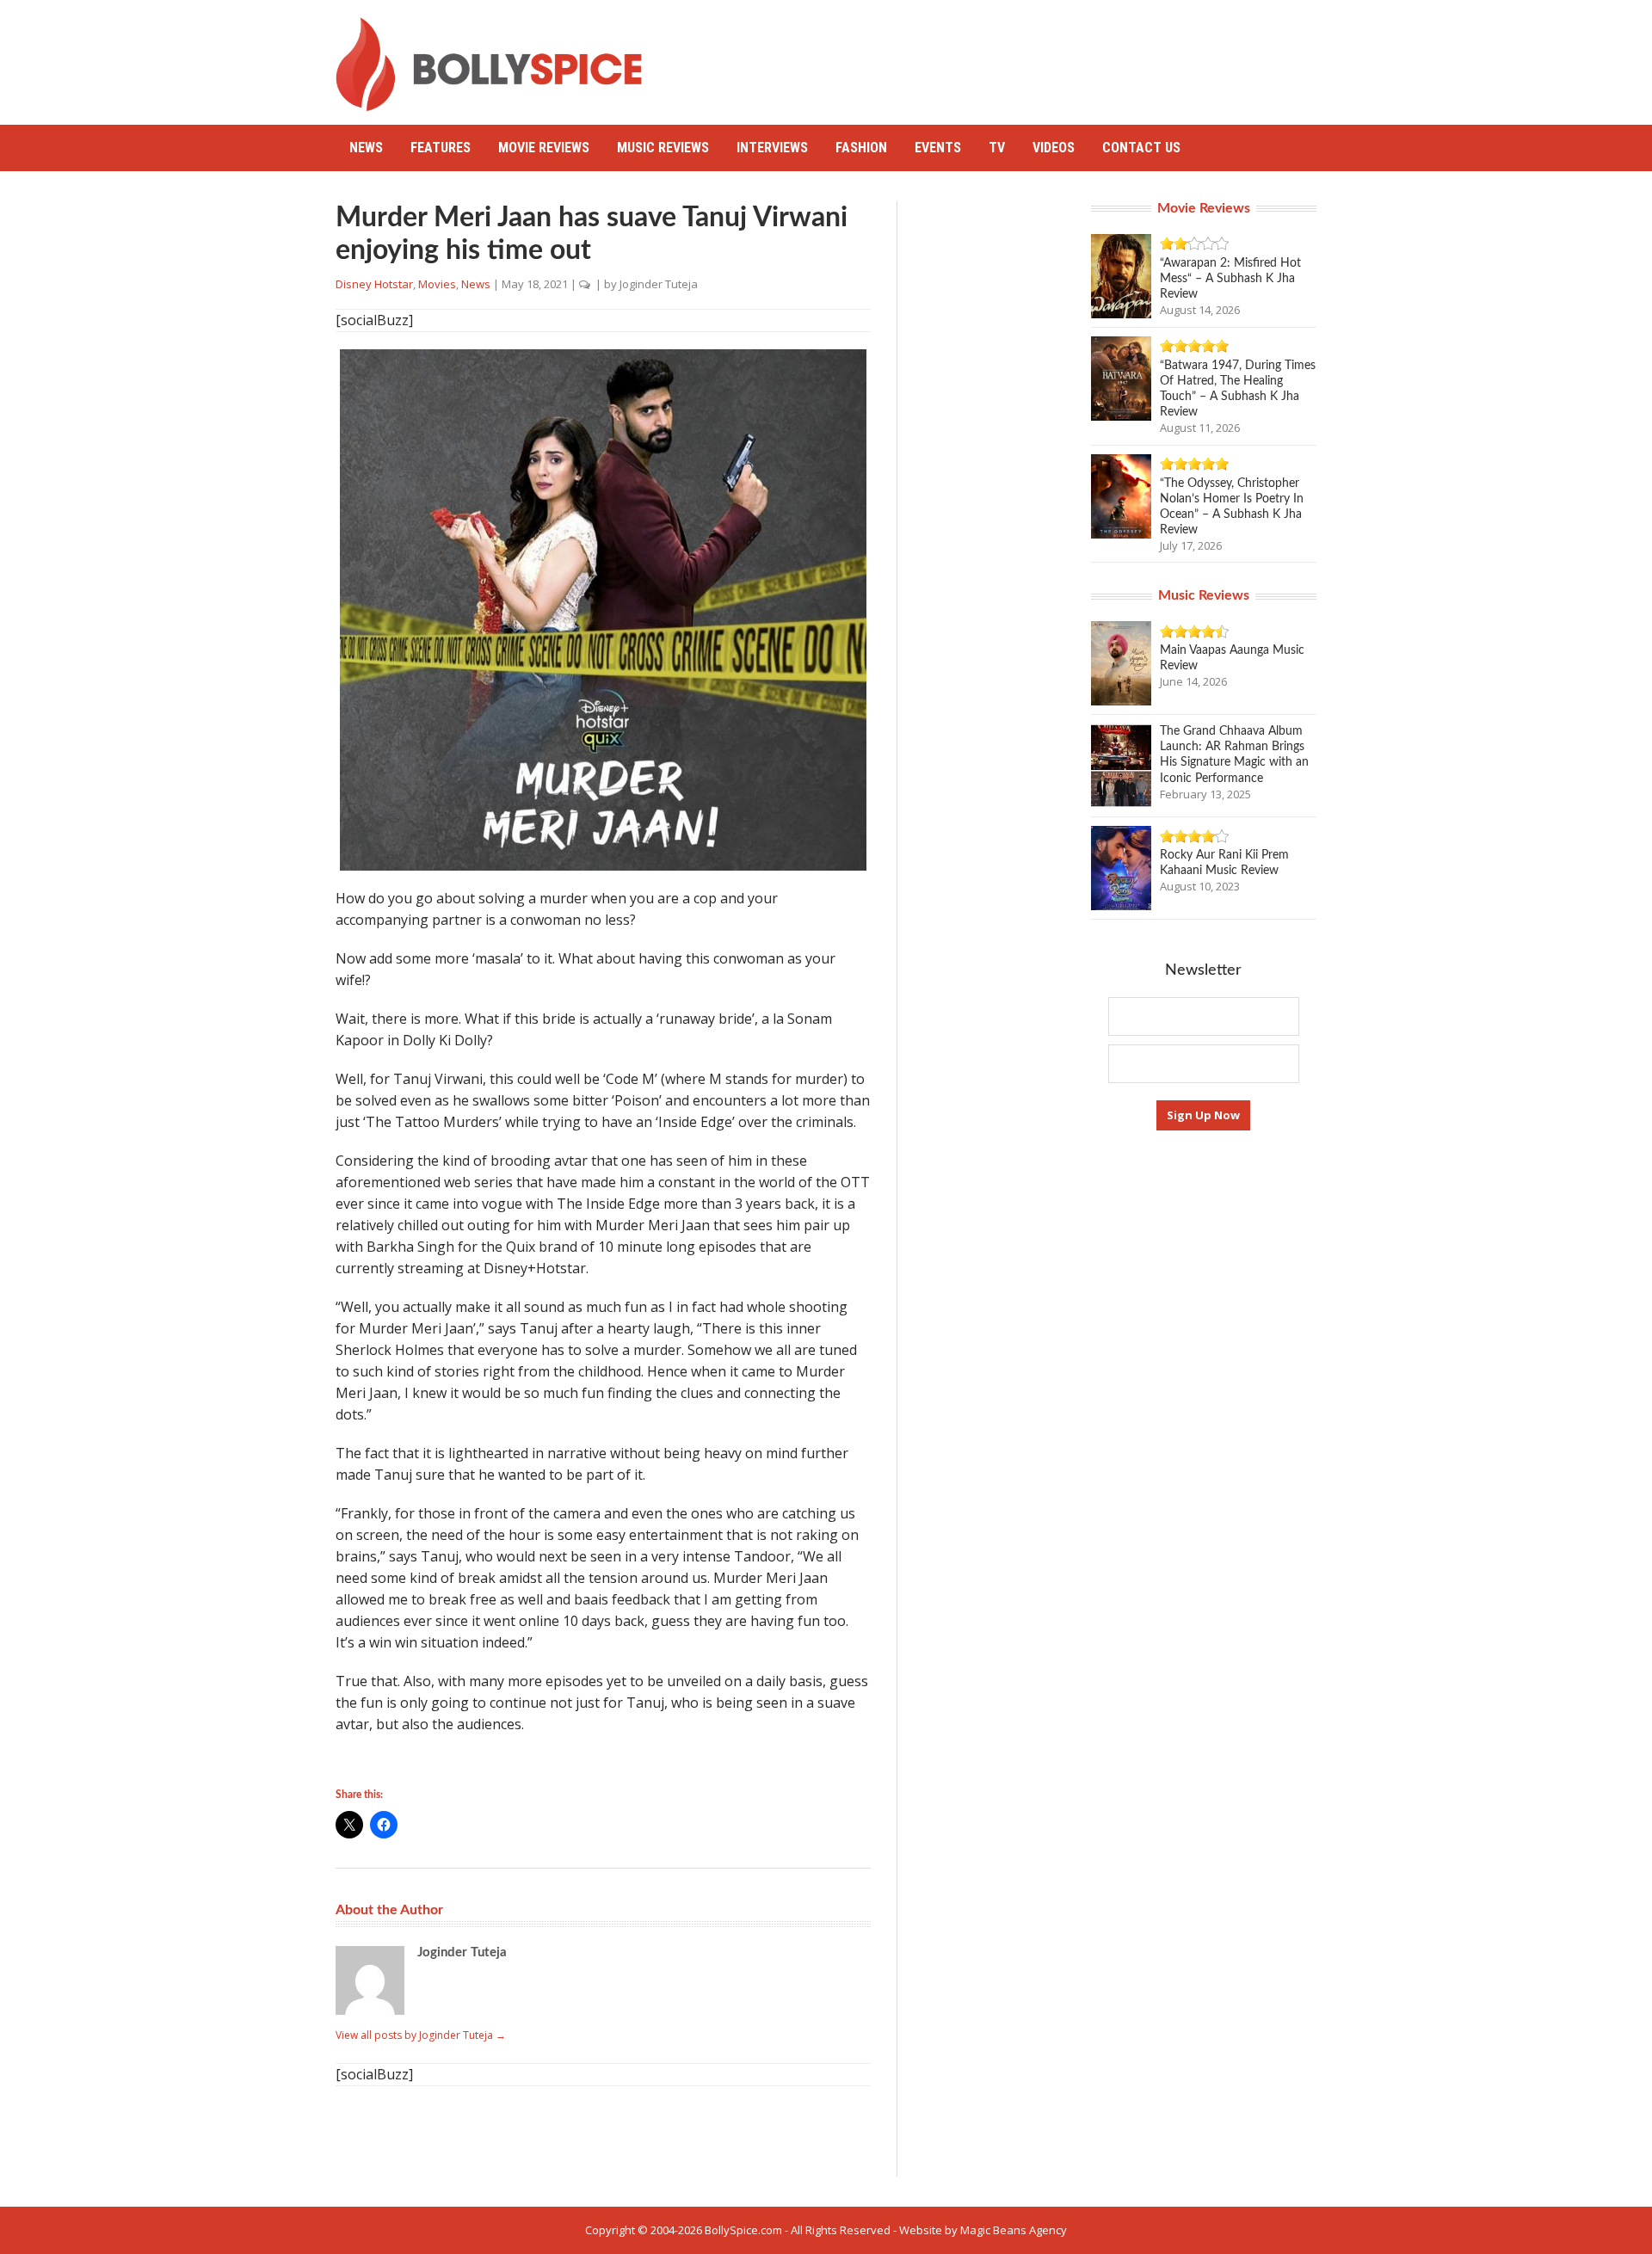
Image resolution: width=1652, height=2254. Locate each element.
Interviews (772, 148)
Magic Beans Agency (1014, 2230)
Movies (437, 284)
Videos (1054, 148)
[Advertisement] (1003, 56)
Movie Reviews (544, 148)
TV (997, 148)
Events (938, 148)
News (366, 148)
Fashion (861, 148)
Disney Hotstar (374, 284)
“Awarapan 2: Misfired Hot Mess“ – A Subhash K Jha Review (1230, 279)
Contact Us (1141, 148)
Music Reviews (663, 148)
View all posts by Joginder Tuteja (421, 2035)
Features (441, 148)
